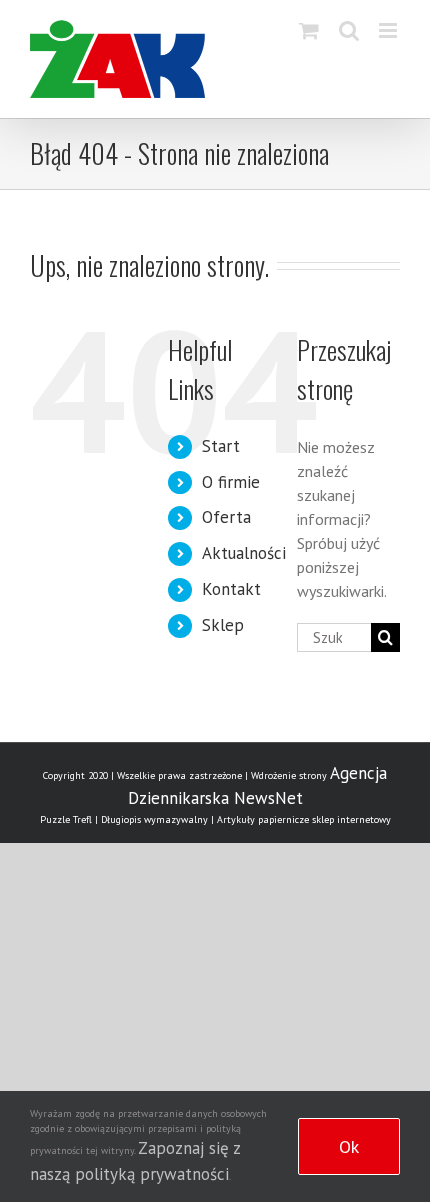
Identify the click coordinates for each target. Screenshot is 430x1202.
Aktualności (244, 553)
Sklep (223, 625)
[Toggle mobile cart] (309, 30)
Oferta (226, 517)
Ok (349, 1146)
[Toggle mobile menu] (389, 30)
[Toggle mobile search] (349, 30)
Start (221, 446)
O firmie (231, 482)
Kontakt (231, 589)
